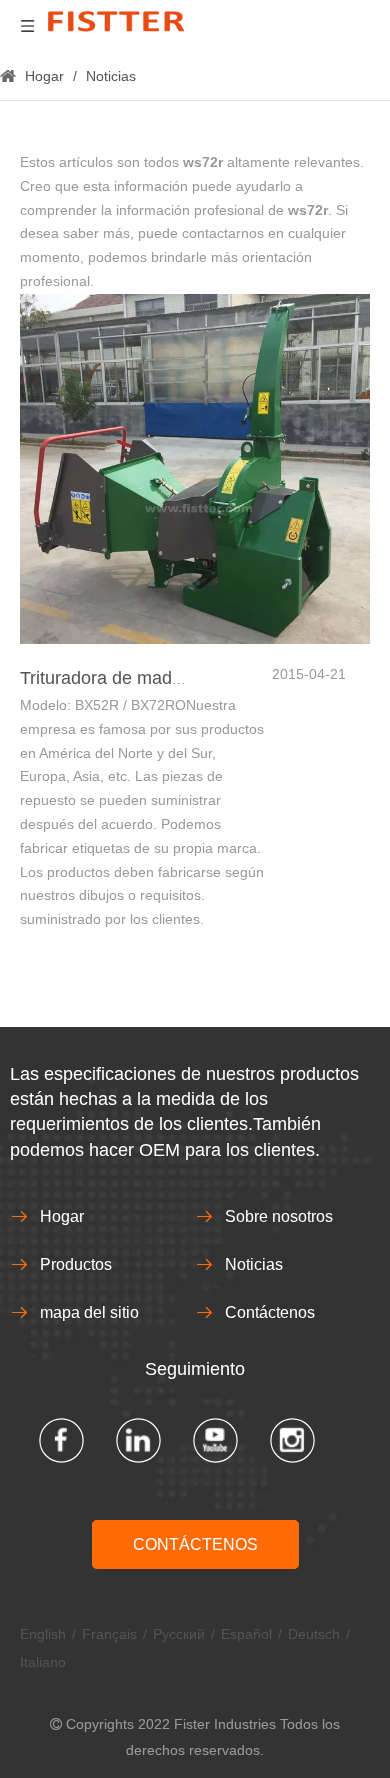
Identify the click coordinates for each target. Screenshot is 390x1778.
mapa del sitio (89, 1312)
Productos (76, 1264)
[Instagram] (292, 1440)
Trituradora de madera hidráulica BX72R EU (196, 678)
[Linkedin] (138, 1440)
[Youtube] (215, 1440)
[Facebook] (61, 1440)
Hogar (62, 1216)
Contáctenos (270, 1312)
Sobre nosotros (279, 1216)
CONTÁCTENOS (195, 1544)
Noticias (254, 1264)
